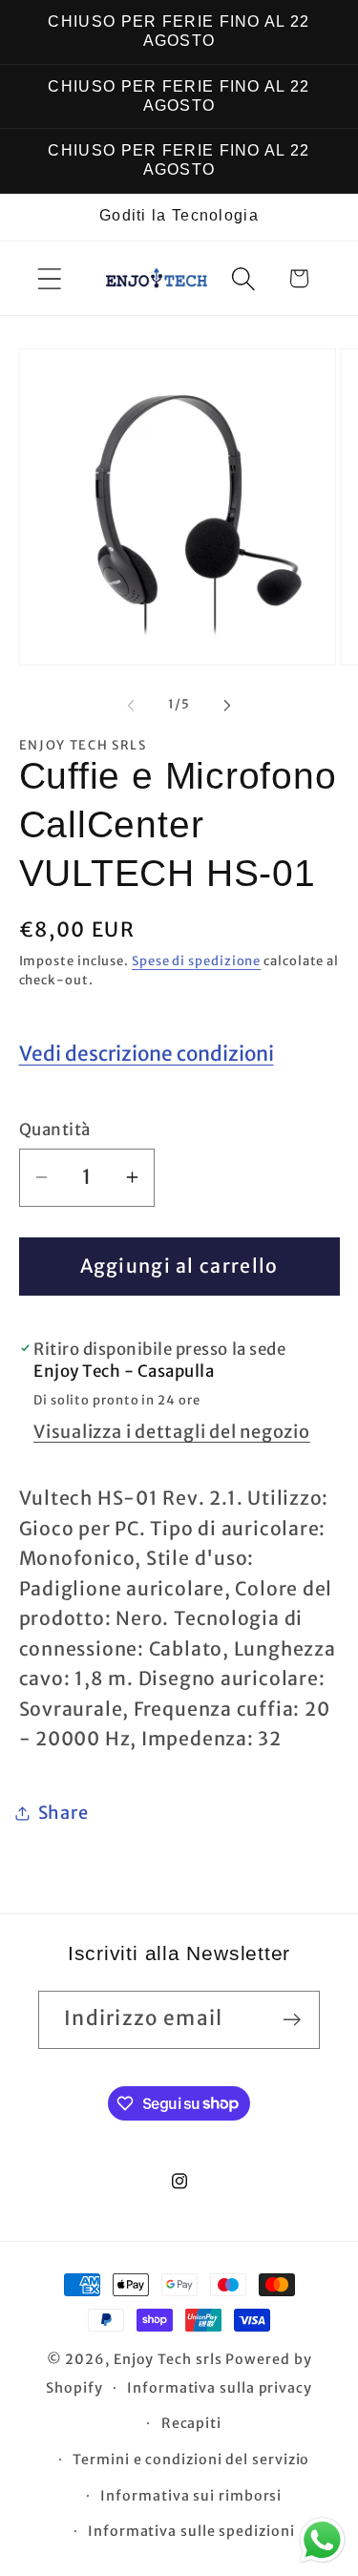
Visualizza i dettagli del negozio (172, 1432)
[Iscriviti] (292, 2020)
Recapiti (191, 2423)
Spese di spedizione (196, 961)
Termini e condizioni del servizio (191, 2460)
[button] (49, 278)
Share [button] (63, 1813)
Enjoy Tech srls (170, 2359)
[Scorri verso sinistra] (131, 705)
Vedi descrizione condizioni (147, 1054)
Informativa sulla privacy (220, 2388)
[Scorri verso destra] (227, 705)
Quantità (55, 1130)
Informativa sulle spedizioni (191, 2531)
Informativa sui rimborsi (191, 2496)
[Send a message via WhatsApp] (322, 2540)
